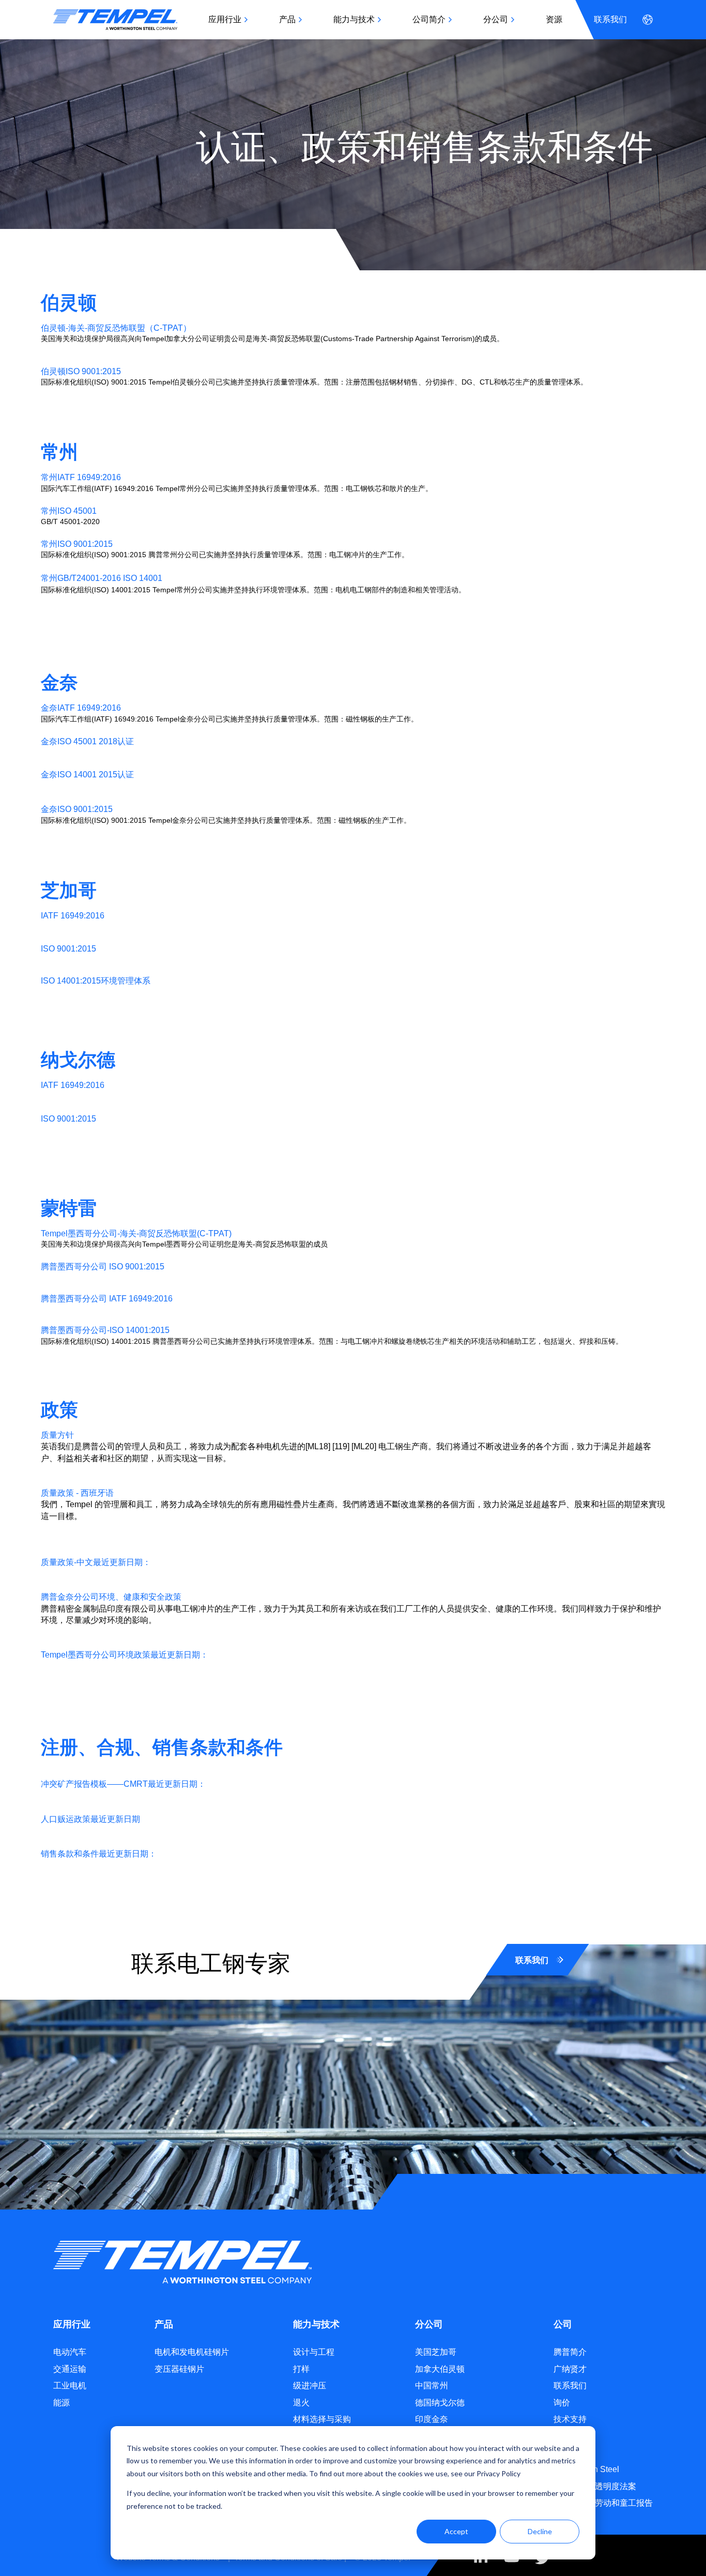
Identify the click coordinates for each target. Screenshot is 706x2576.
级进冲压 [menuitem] (310, 2386)
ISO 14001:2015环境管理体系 (96, 981)
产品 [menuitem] (287, 19)
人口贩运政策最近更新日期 (90, 1819)
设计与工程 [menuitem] (314, 2352)
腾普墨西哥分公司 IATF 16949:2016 (107, 1299)
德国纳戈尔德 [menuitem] (440, 2403)
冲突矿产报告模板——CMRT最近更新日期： (123, 1784)
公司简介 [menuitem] (429, 19)
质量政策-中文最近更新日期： (96, 1562)
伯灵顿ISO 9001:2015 (81, 371)
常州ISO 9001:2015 (77, 544)
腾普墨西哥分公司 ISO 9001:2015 (103, 1267)
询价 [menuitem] (562, 2403)
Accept (456, 2531)
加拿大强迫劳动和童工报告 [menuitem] (603, 2503)
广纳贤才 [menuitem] (570, 2369)
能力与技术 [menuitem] (354, 19)
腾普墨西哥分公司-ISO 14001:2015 (105, 1330)
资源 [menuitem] (554, 19)
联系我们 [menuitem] (610, 19)
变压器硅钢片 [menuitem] (179, 2369)
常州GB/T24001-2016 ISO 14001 (102, 578)
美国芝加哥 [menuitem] (436, 2352)
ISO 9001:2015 (68, 949)
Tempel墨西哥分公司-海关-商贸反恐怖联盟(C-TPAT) (136, 1233)
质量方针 (57, 1435)
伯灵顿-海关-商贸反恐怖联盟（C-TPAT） (116, 328)
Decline (540, 2531)
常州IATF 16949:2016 (81, 477)
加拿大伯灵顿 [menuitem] (440, 2369)
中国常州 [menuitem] (432, 2386)
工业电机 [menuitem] (70, 2386)
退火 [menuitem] (301, 2403)
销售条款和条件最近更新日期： (99, 1854)
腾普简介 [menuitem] (570, 2352)
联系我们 (532, 1960)
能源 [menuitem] (62, 2403)
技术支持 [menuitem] (570, 2419)
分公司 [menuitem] (496, 19)
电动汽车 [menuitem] (70, 2352)
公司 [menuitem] (563, 2324)
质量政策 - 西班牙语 (77, 1493)
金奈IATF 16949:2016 (81, 708)
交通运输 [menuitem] (70, 2369)
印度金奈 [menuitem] (432, 2419)
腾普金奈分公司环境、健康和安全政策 (111, 1597)
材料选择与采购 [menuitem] (322, 2419)
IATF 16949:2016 (73, 916)
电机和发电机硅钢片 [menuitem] (192, 2352)
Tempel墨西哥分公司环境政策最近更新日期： (125, 1655)
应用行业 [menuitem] (225, 19)
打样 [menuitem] (301, 2369)
